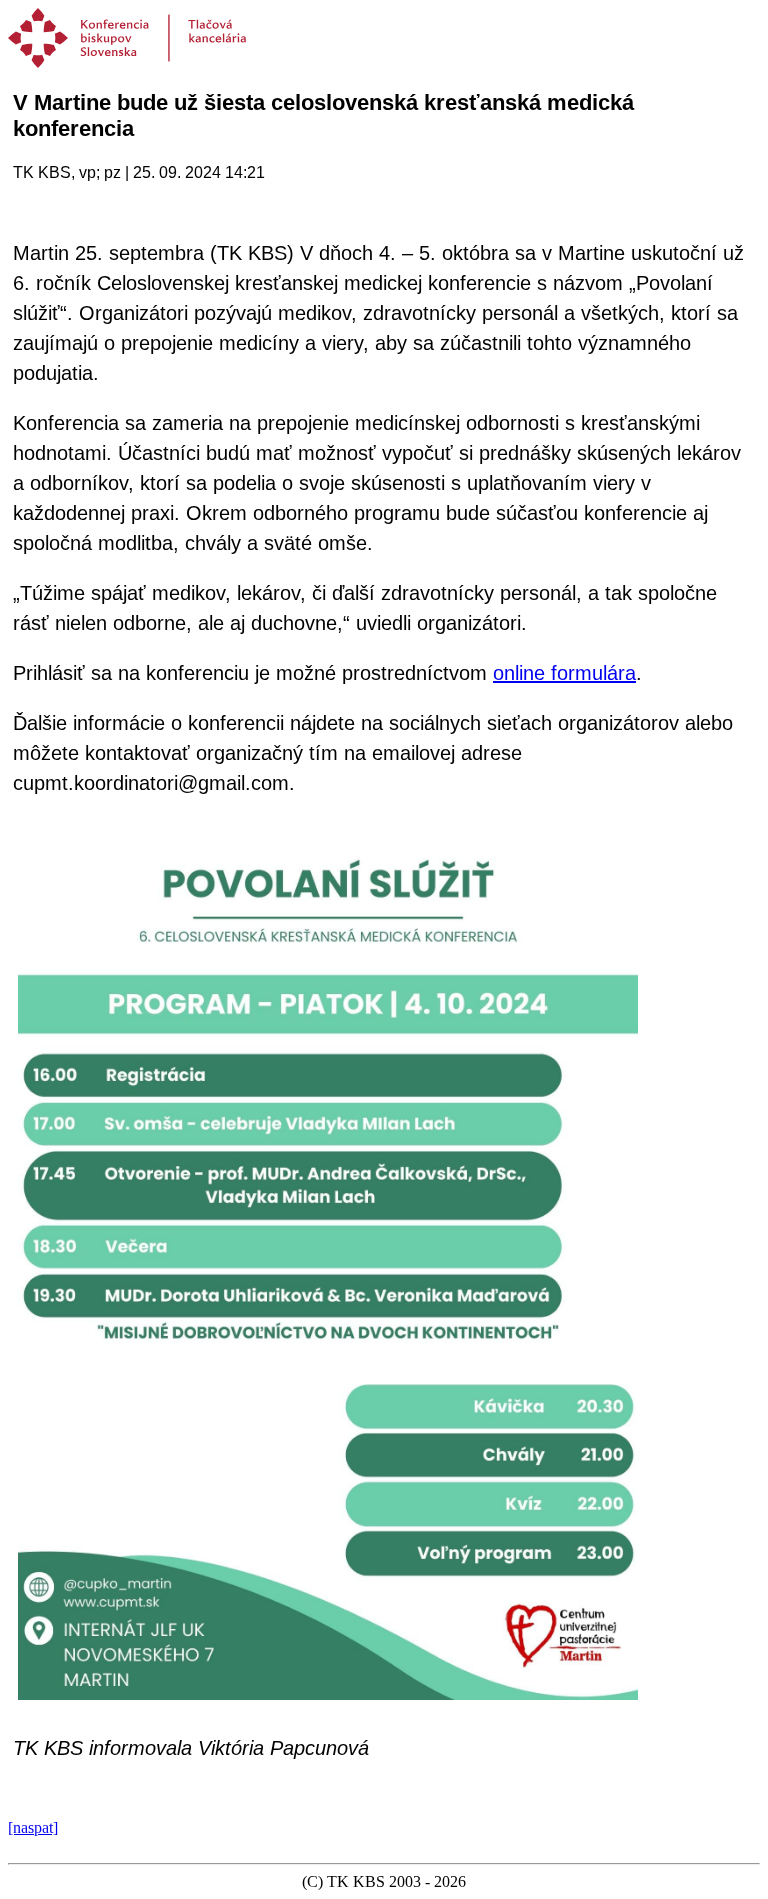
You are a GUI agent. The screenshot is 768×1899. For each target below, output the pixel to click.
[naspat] (33, 1827)
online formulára (564, 673)
